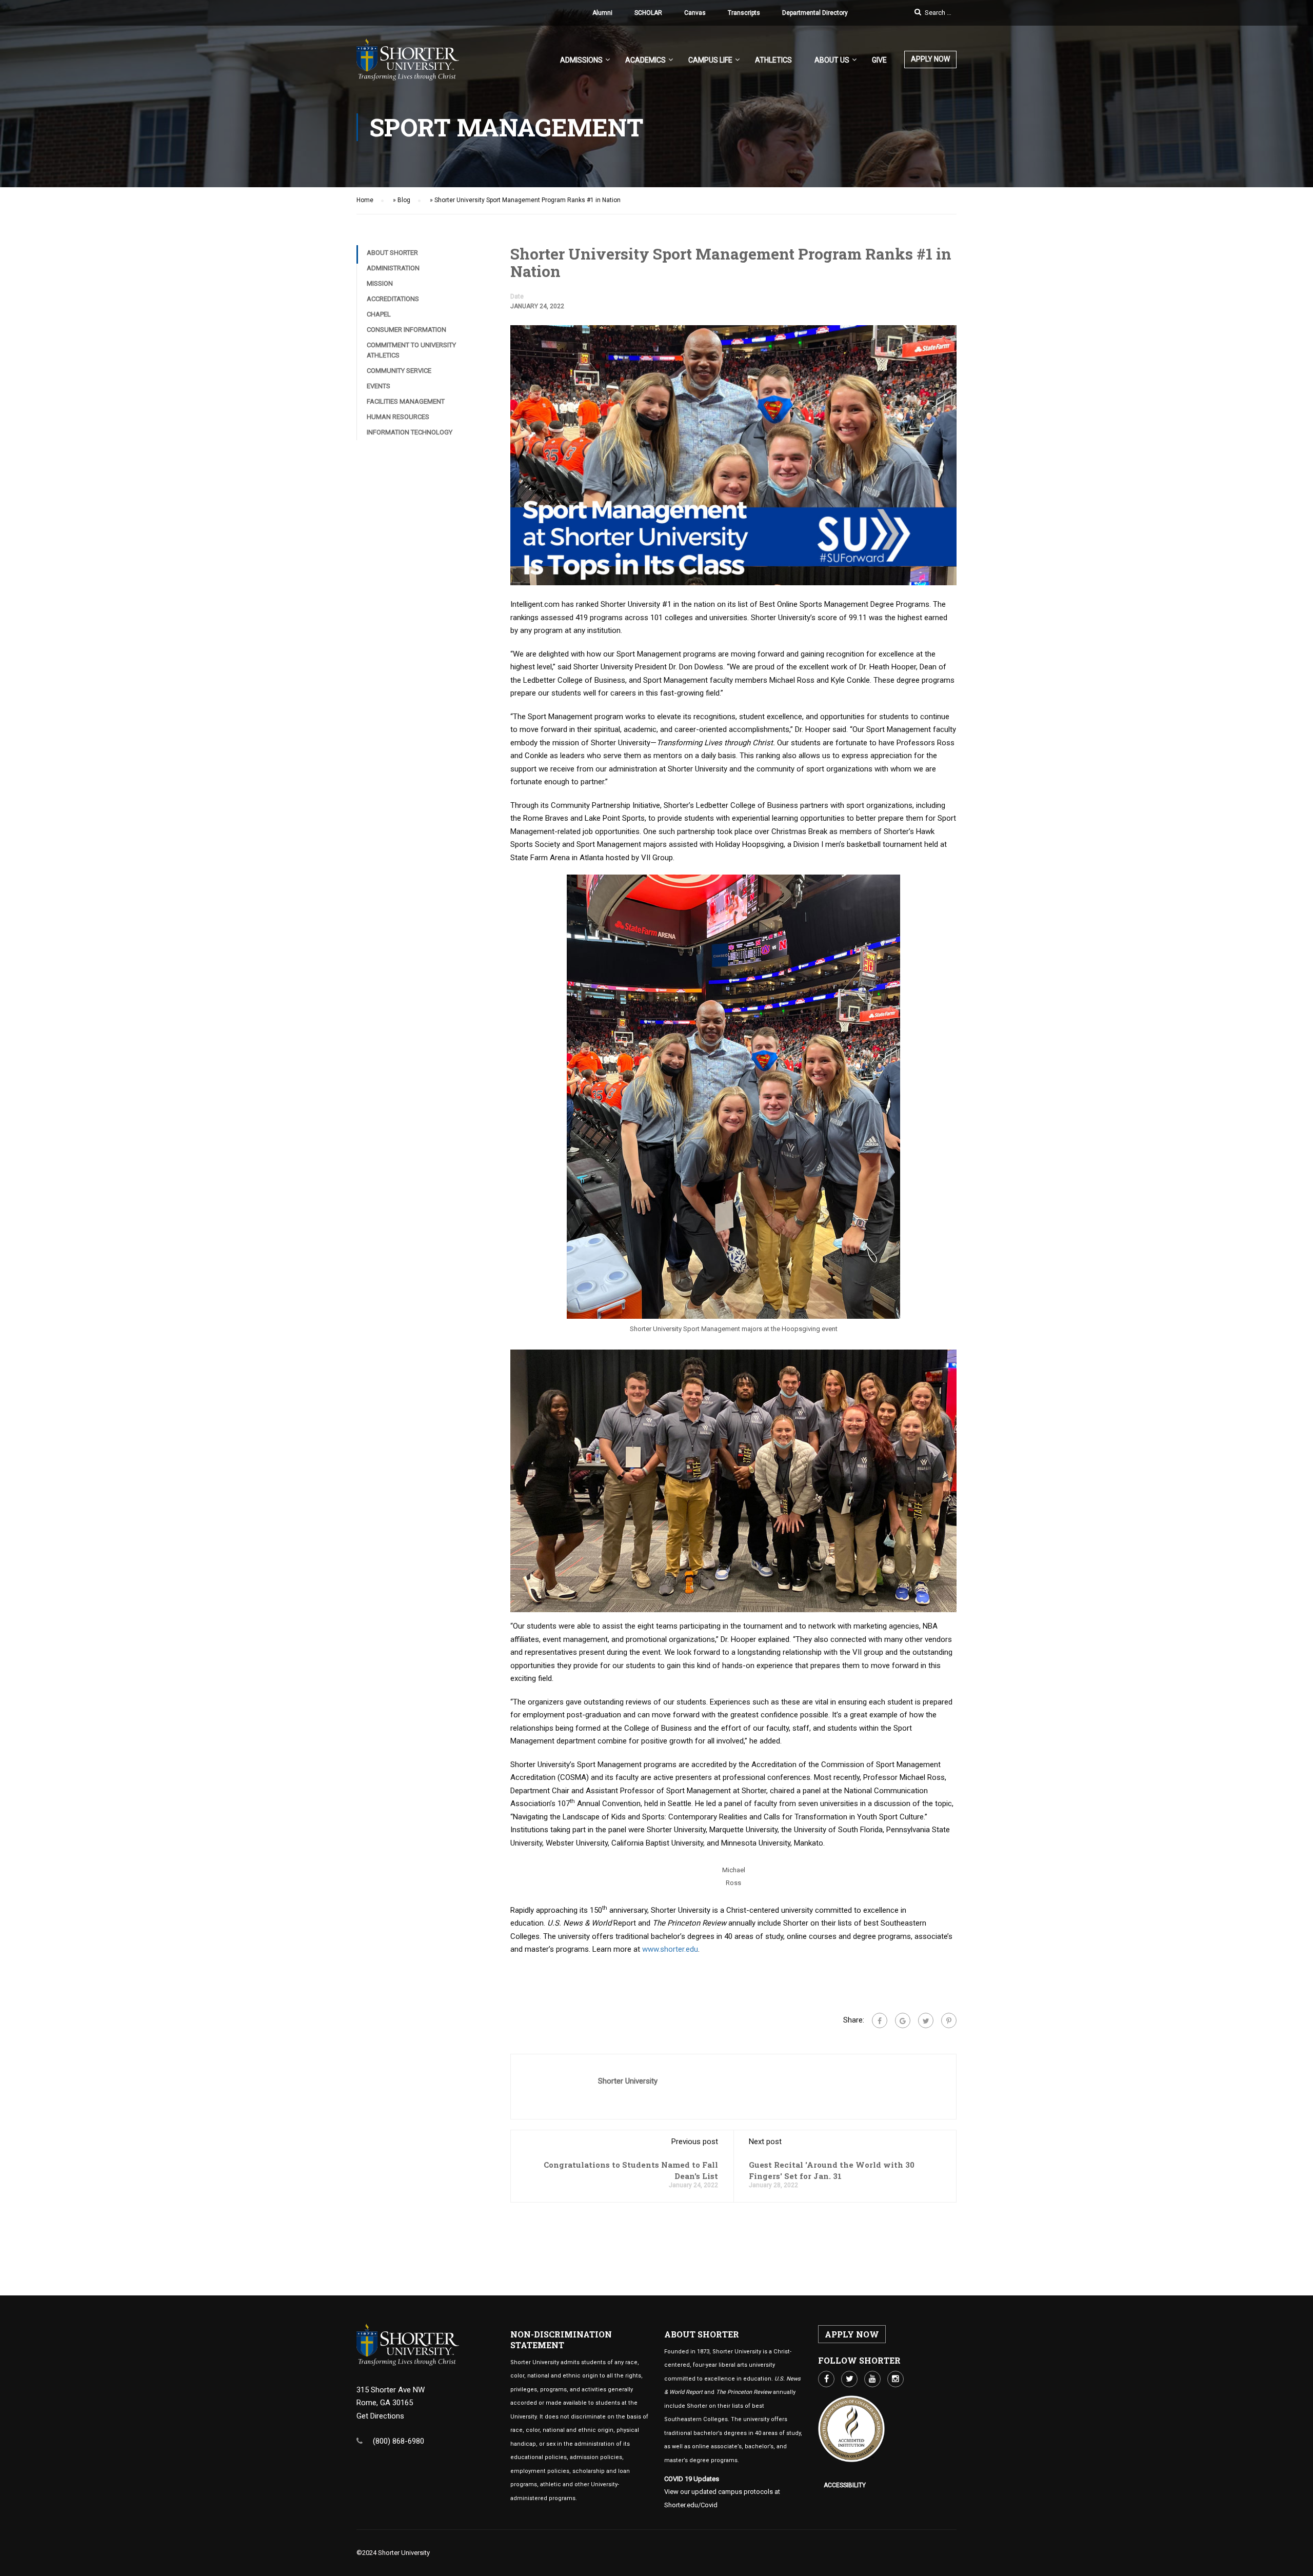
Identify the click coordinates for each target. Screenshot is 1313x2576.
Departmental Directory (815, 13)
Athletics (773, 60)
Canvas (695, 13)
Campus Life (710, 60)
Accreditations (393, 299)
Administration (393, 268)
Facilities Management (406, 401)
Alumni (602, 13)
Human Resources (398, 417)
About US (832, 60)
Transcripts (744, 13)
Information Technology (410, 432)
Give (879, 60)
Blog (404, 200)
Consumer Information (406, 330)
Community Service (399, 371)
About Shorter (392, 253)
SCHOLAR (648, 13)
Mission (380, 283)
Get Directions (380, 2416)
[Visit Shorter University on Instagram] (896, 2379)
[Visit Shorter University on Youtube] (872, 2379)
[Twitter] (926, 2020)
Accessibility (845, 2485)
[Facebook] (880, 2020)
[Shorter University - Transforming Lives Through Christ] (408, 65)
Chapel (379, 314)
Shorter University (628, 2081)
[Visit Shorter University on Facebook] (826, 2379)
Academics (645, 60)
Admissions (581, 60)
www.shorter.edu (670, 1949)
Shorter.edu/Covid (691, 2505)
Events (379, 386)
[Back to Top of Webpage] (1298, 2561)
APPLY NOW (930, 59)
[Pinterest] (949, 2020)
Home (365, 200)
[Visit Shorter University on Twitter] (849, 2379)
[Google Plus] (903, 2020)
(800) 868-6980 (399, 2441)
